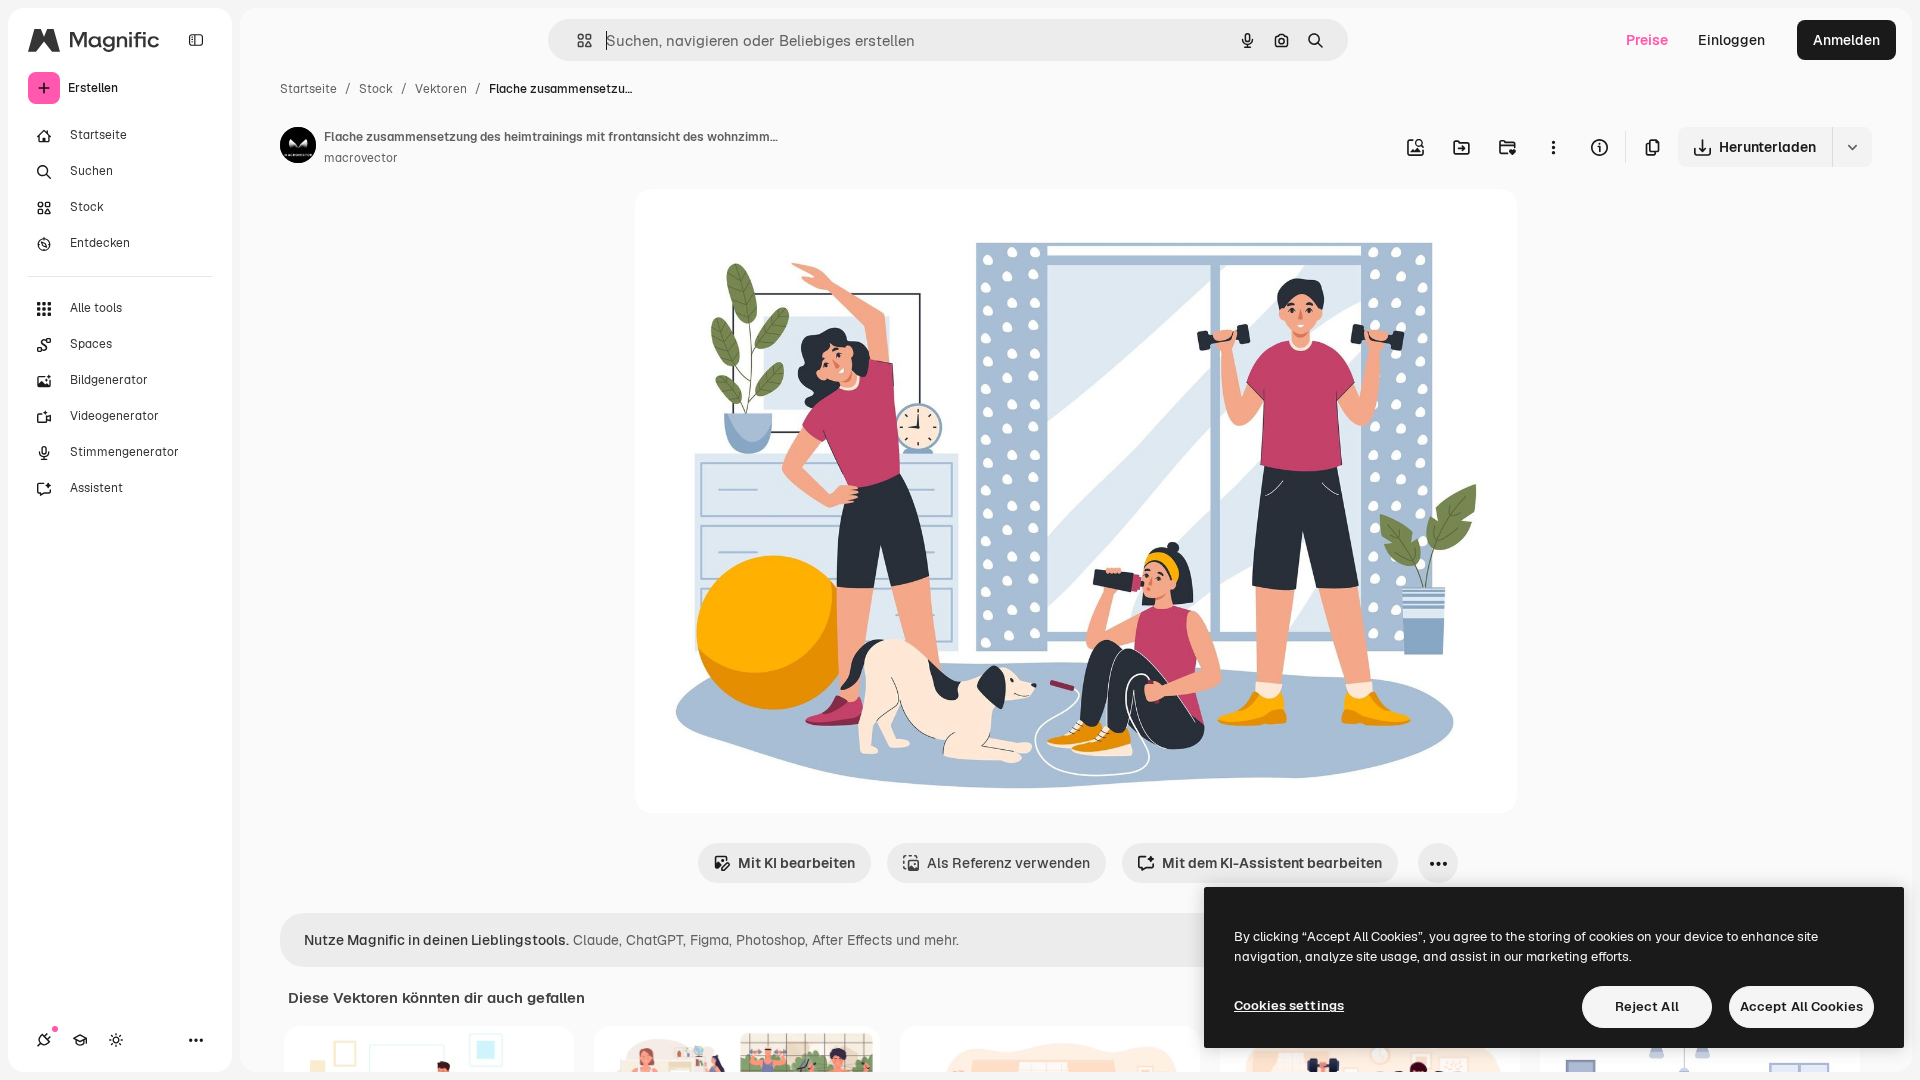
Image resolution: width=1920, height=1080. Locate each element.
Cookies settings (1289, 1005)
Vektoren (441, 89)
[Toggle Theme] (116, 1040)
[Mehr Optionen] (1553, 147)
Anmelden (1846, 40)
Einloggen (1731, 40)
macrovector (361, 158)
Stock (376, 89)
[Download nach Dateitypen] (1852, 147)
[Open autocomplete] (576, 40)
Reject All (1647, 1006)
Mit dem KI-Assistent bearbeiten (1272, 863)
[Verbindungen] (44, 1040)
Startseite (308, 89)
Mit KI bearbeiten (796, 863)
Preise (1647, 40)
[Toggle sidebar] (196, 40)
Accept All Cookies (1801, 1006)
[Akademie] (80, 1040)
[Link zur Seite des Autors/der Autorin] (298, 148)
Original (763, 227)
